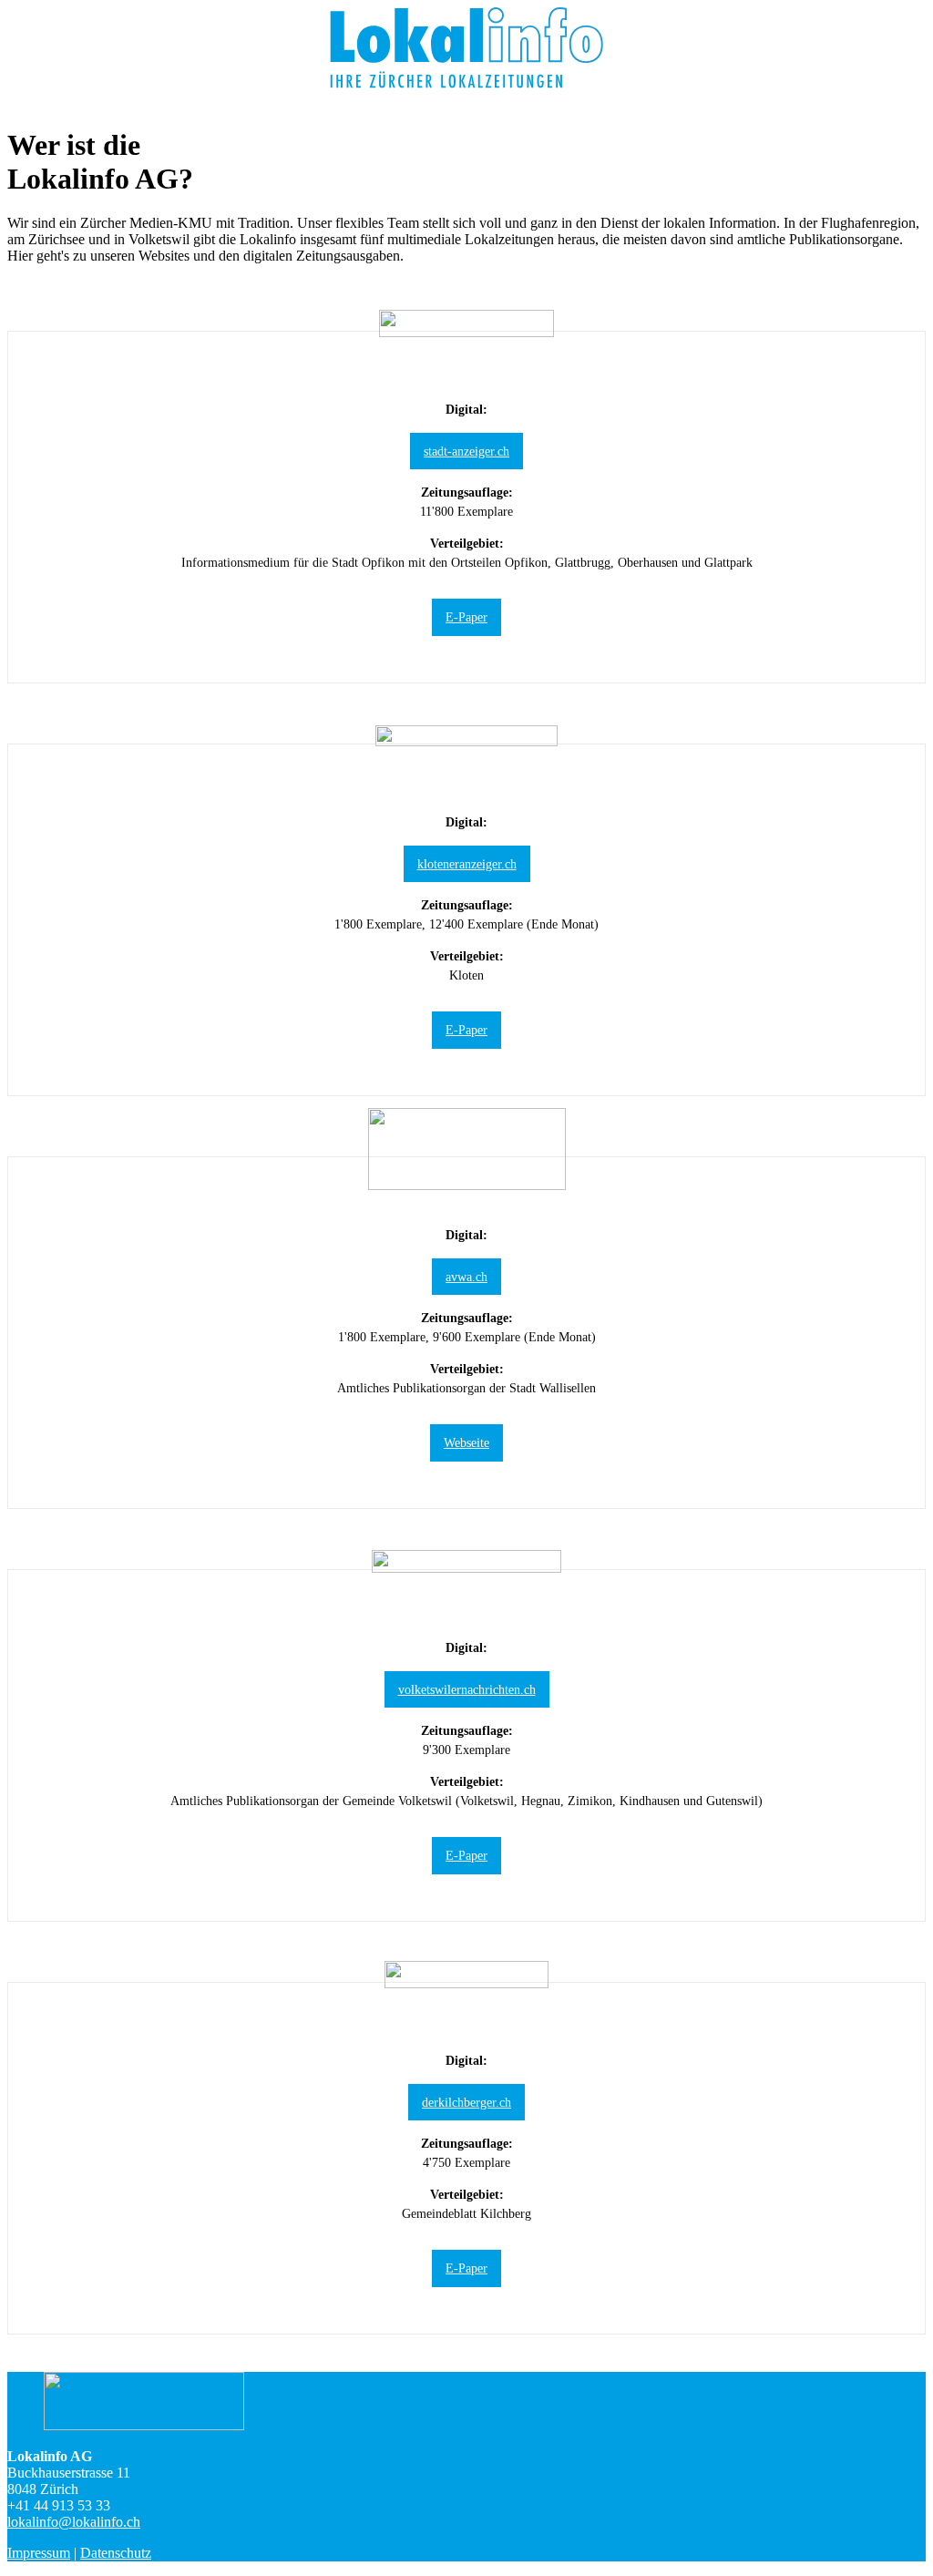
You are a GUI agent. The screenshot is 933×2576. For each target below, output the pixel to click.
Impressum (39, 2553)
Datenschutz (116, 2553)
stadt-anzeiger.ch (466, 451)
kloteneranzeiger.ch (467, 864)
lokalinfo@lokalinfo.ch (74, 2522)
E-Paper (466, 617)
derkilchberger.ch (466, 2102)
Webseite (466, 1442)
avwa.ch (466, 1277)
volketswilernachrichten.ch (467, 1689)
